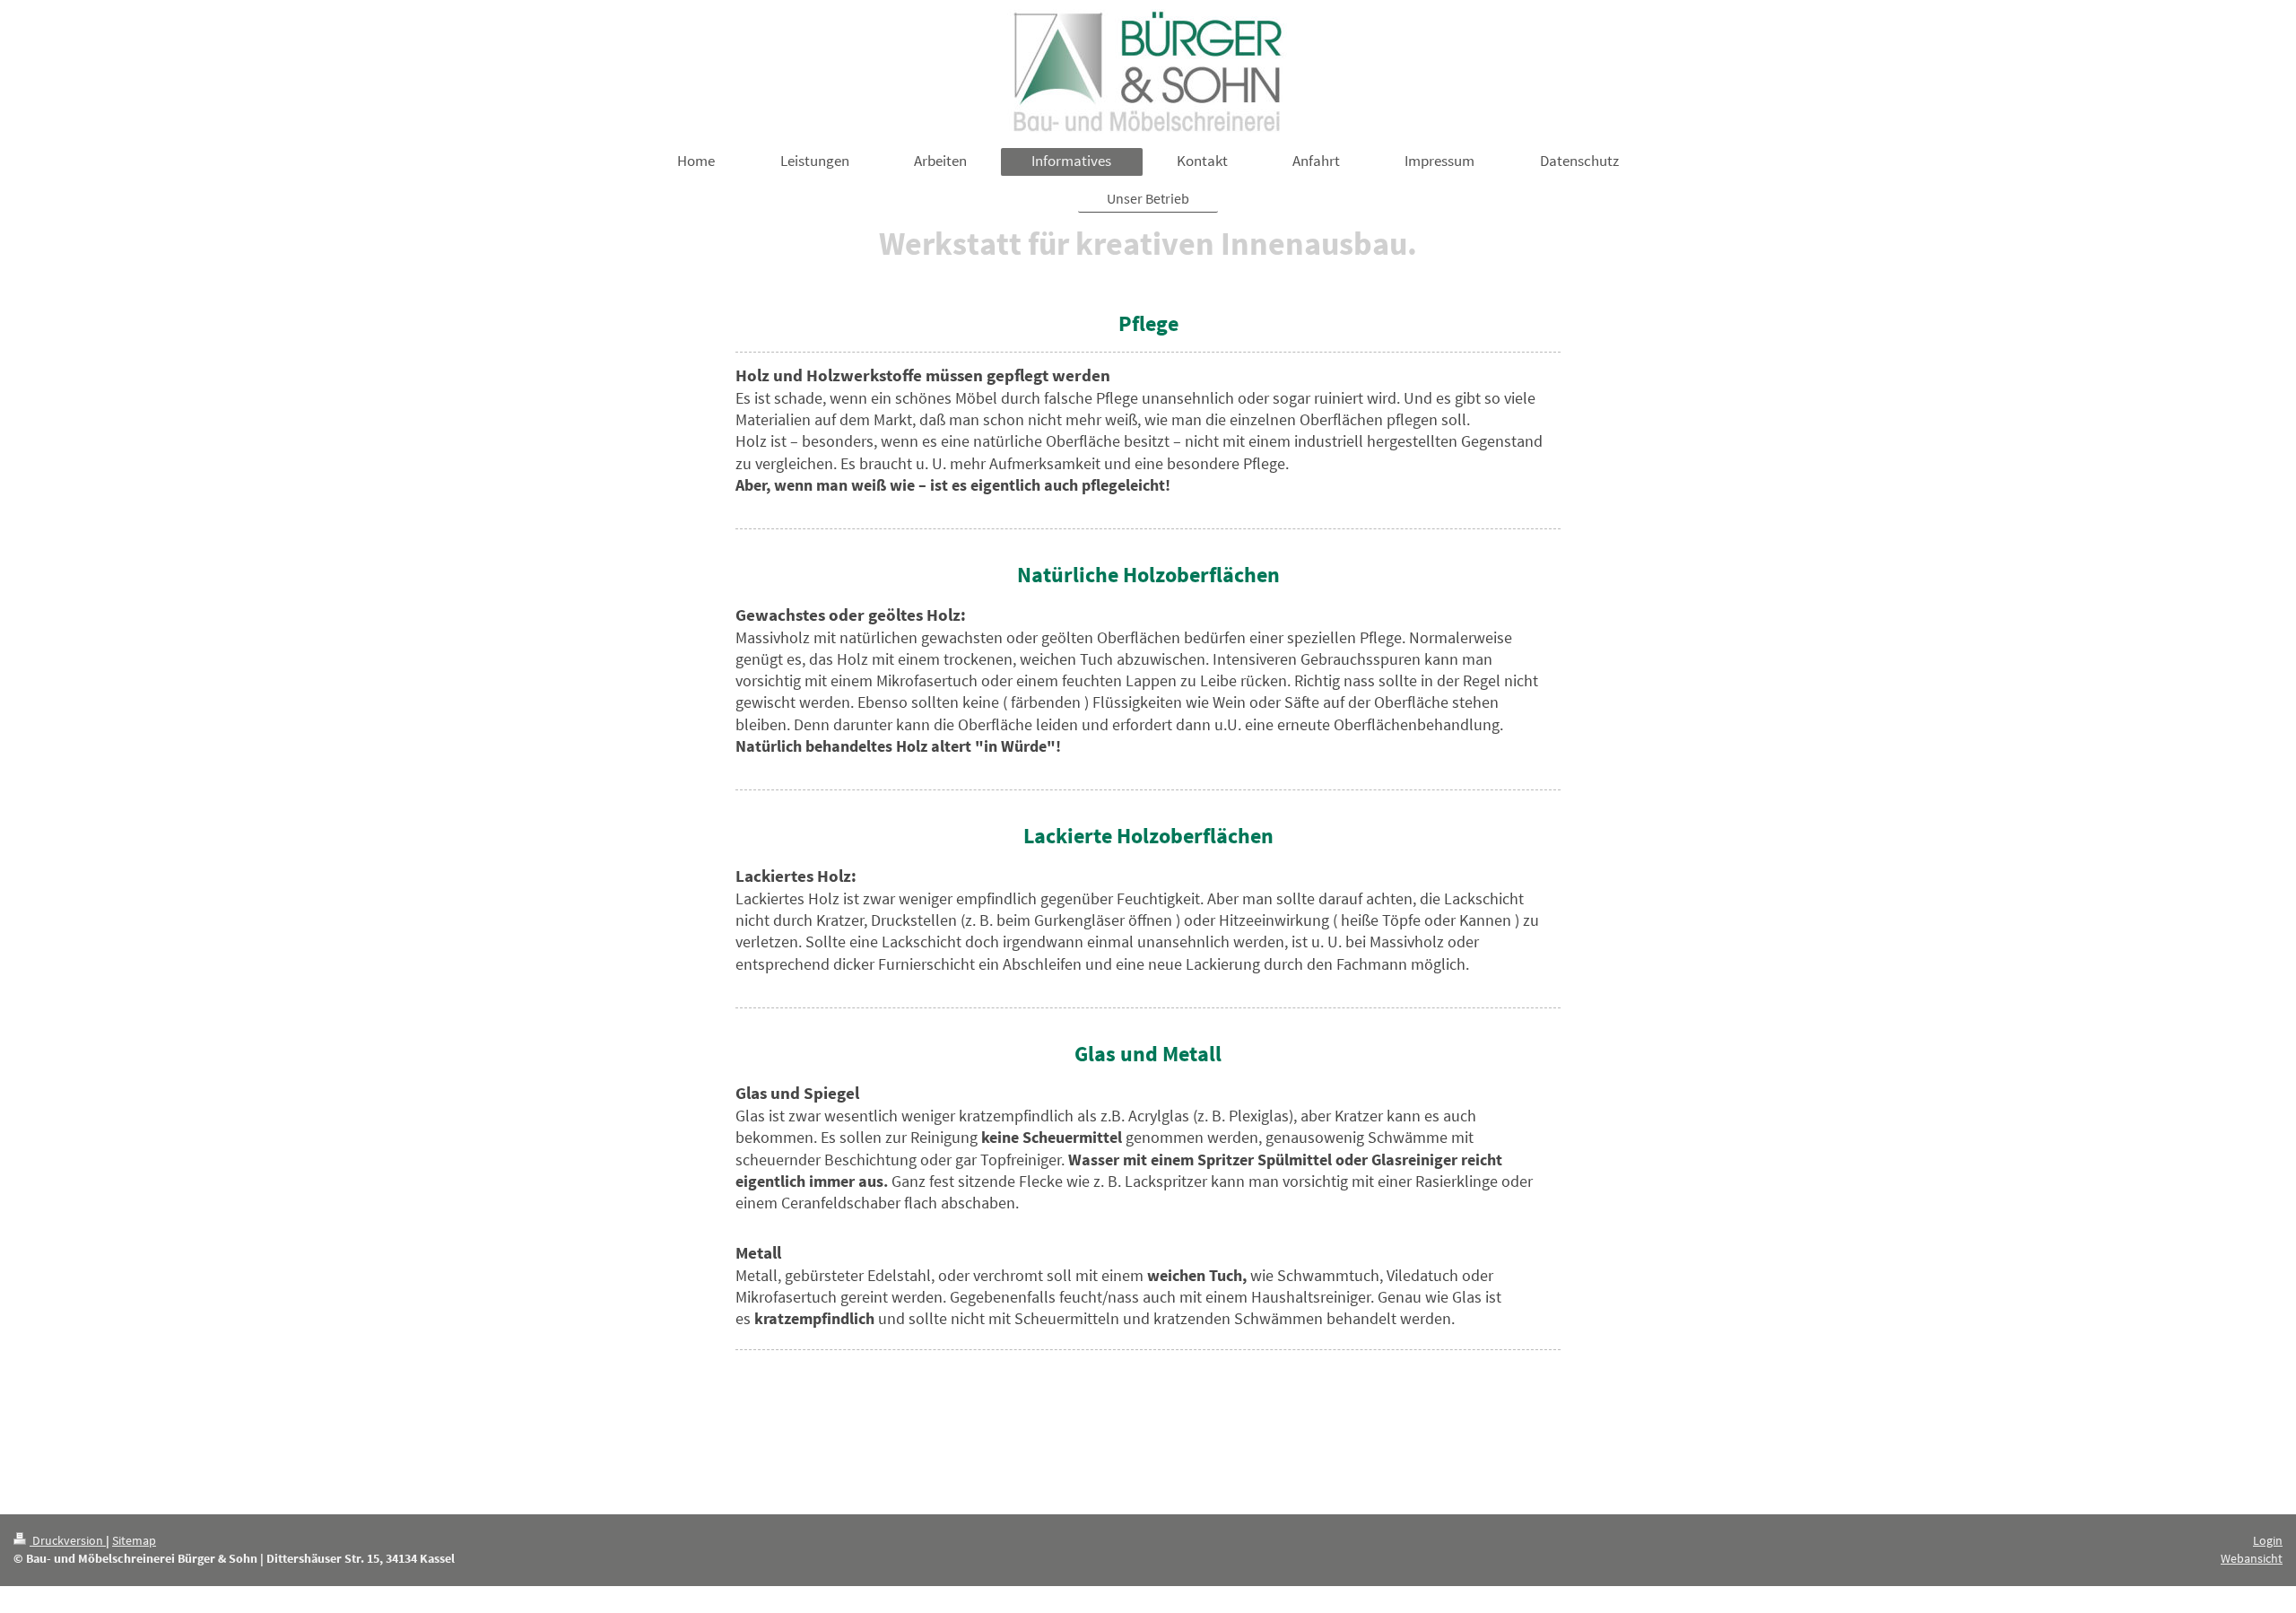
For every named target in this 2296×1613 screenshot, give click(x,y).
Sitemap (134, 1540)
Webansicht (2252, 1558)
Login (2268, 1540)
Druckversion (68, 1540)
